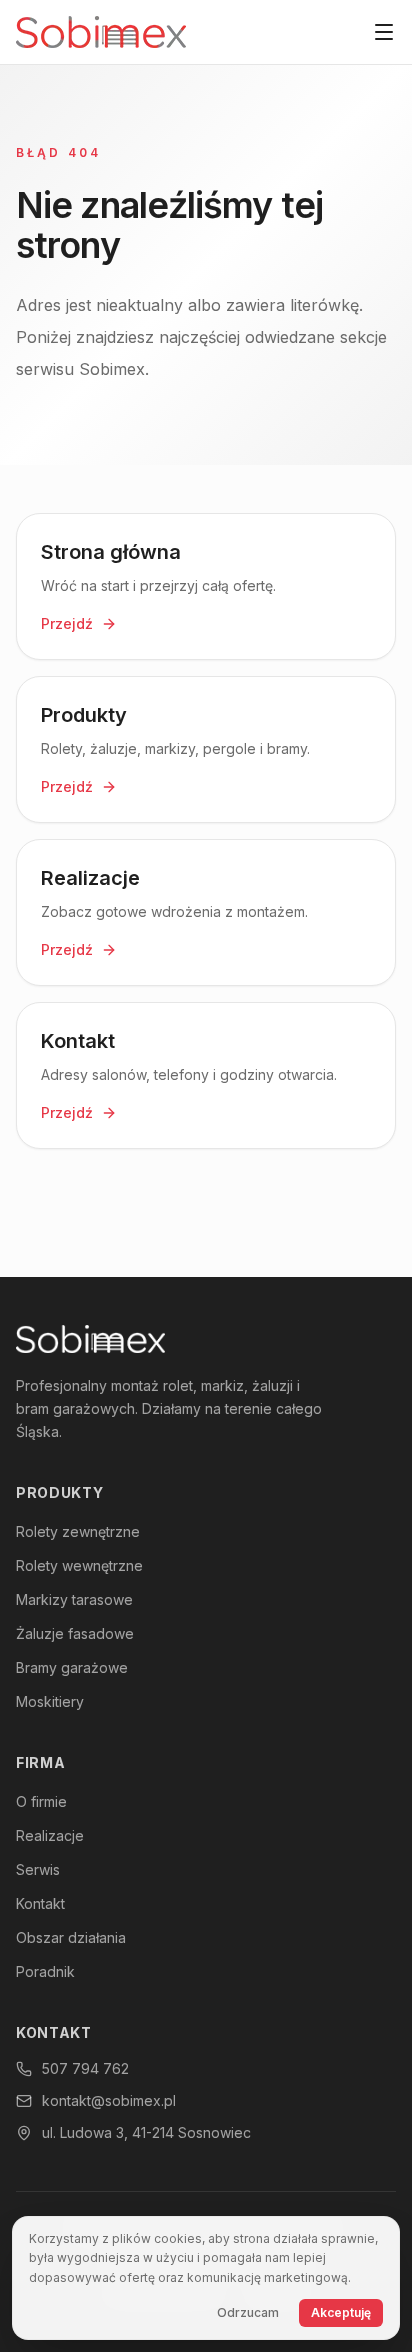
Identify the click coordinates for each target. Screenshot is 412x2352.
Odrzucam (248, 2312)
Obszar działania (71, 1937)
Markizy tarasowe (74, 1599)
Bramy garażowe (72, 1667)
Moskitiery (50, 1701)
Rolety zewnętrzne (78, 1531)
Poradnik (45, 1971)
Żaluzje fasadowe (75, 1633)
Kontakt (40, 1903)
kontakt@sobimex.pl (109, 2100)
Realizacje (50, 1835)
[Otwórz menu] (384, 32)
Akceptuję (341, 2312)
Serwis (38, 1869)
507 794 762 (85, 2068)
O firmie (41, 1801)
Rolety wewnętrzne (79, 1565)
